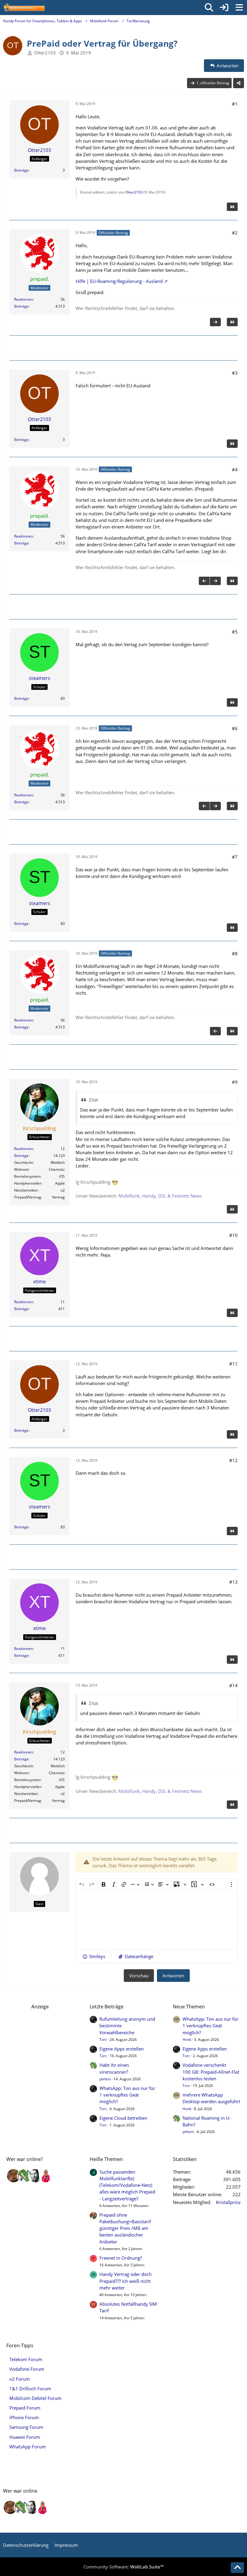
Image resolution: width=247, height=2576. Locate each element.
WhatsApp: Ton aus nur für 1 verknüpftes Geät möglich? (127, 2095)
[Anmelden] (224, 8)
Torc (103, 2040)
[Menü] (239, 8)
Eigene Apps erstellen (122, 2049)
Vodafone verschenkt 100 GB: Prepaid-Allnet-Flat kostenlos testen (211, 2072)
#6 (235, 728)
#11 (233, 1364)
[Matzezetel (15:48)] (14, 2176)
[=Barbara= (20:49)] (46, 2176)
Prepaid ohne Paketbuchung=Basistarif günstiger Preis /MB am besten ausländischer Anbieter (125, 2228)
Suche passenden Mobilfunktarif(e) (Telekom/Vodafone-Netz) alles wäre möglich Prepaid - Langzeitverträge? (127, 2185)
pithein (105, 2079)
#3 (235, 373)
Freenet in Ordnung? (121, 2258)
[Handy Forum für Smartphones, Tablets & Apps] (24, 8)
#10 (233, 1235)
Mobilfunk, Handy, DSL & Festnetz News (160, 1196)
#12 (233, 1460)
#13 (233, 1582)
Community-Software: (123, 2567)
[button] (94, 1956)
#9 (235, 1082)
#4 (235, 470)
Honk (187, 2040)
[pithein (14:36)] (24, 2176)
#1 (235, 104)
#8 (235, 953)
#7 (235, 857)
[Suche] (209, 8)
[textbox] (157, 1920)
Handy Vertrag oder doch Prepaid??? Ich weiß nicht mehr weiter (125, 2281)
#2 (235, 233)
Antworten (173, 1976)
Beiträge (21, 170)
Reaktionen (23, 299)
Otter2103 (45, 53)
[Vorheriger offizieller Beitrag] (204, 581)
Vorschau (139, 1976)
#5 (235, 632)
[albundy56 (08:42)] (35, 2176)
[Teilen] (239, 83)
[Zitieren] (232, 207)
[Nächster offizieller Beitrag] (215, 322)
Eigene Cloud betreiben (123, 2118)
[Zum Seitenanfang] (237, 2568)
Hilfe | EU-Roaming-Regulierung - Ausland (119, 281)
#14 (233, 1685)
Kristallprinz (228, 2202)
